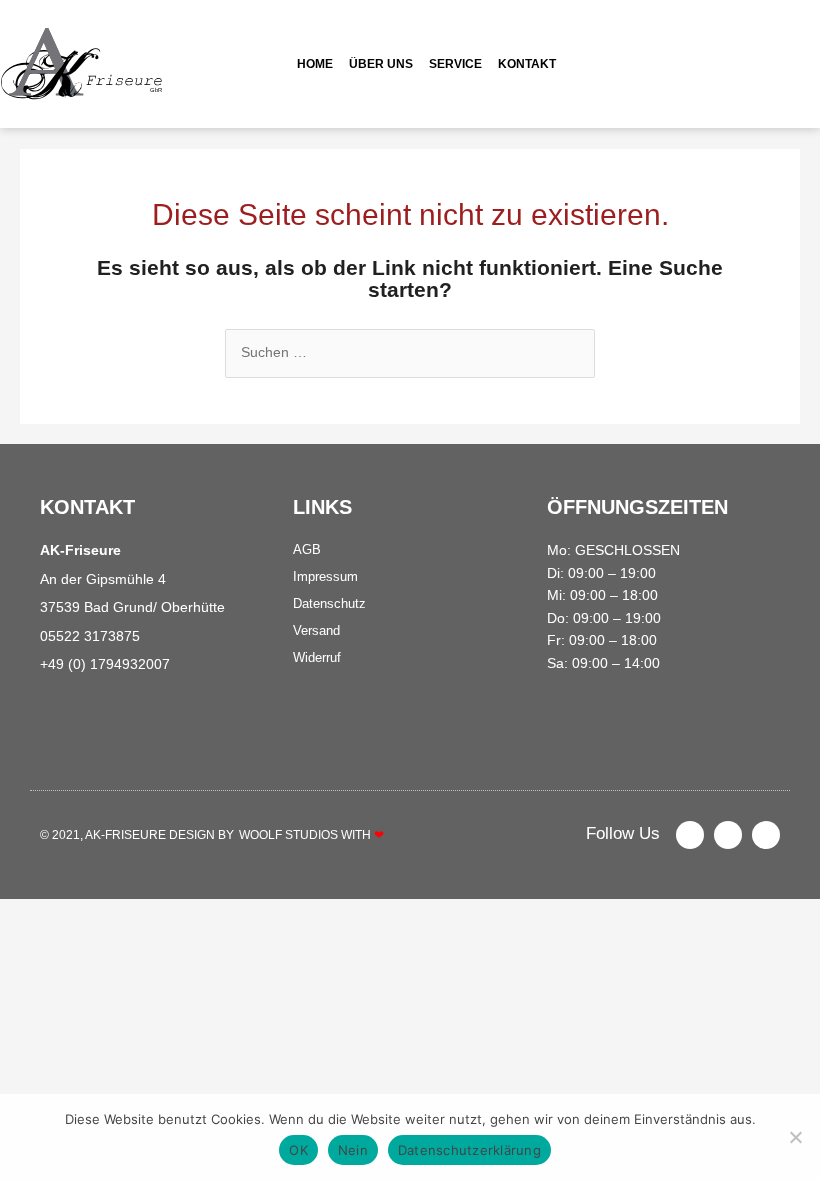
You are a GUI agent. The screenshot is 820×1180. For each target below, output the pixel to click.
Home (315, 64)
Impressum (325, 576)
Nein (353, 1150)
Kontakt (527, 64)
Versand (316, 630)
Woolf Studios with (311, 835)
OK (298, 1150)
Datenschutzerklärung (469, 1150)
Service (455, 64)
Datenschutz (329, 603)
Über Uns (381, 64)
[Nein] (795, 1137)
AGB (307, 549)
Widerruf (317, 657)
